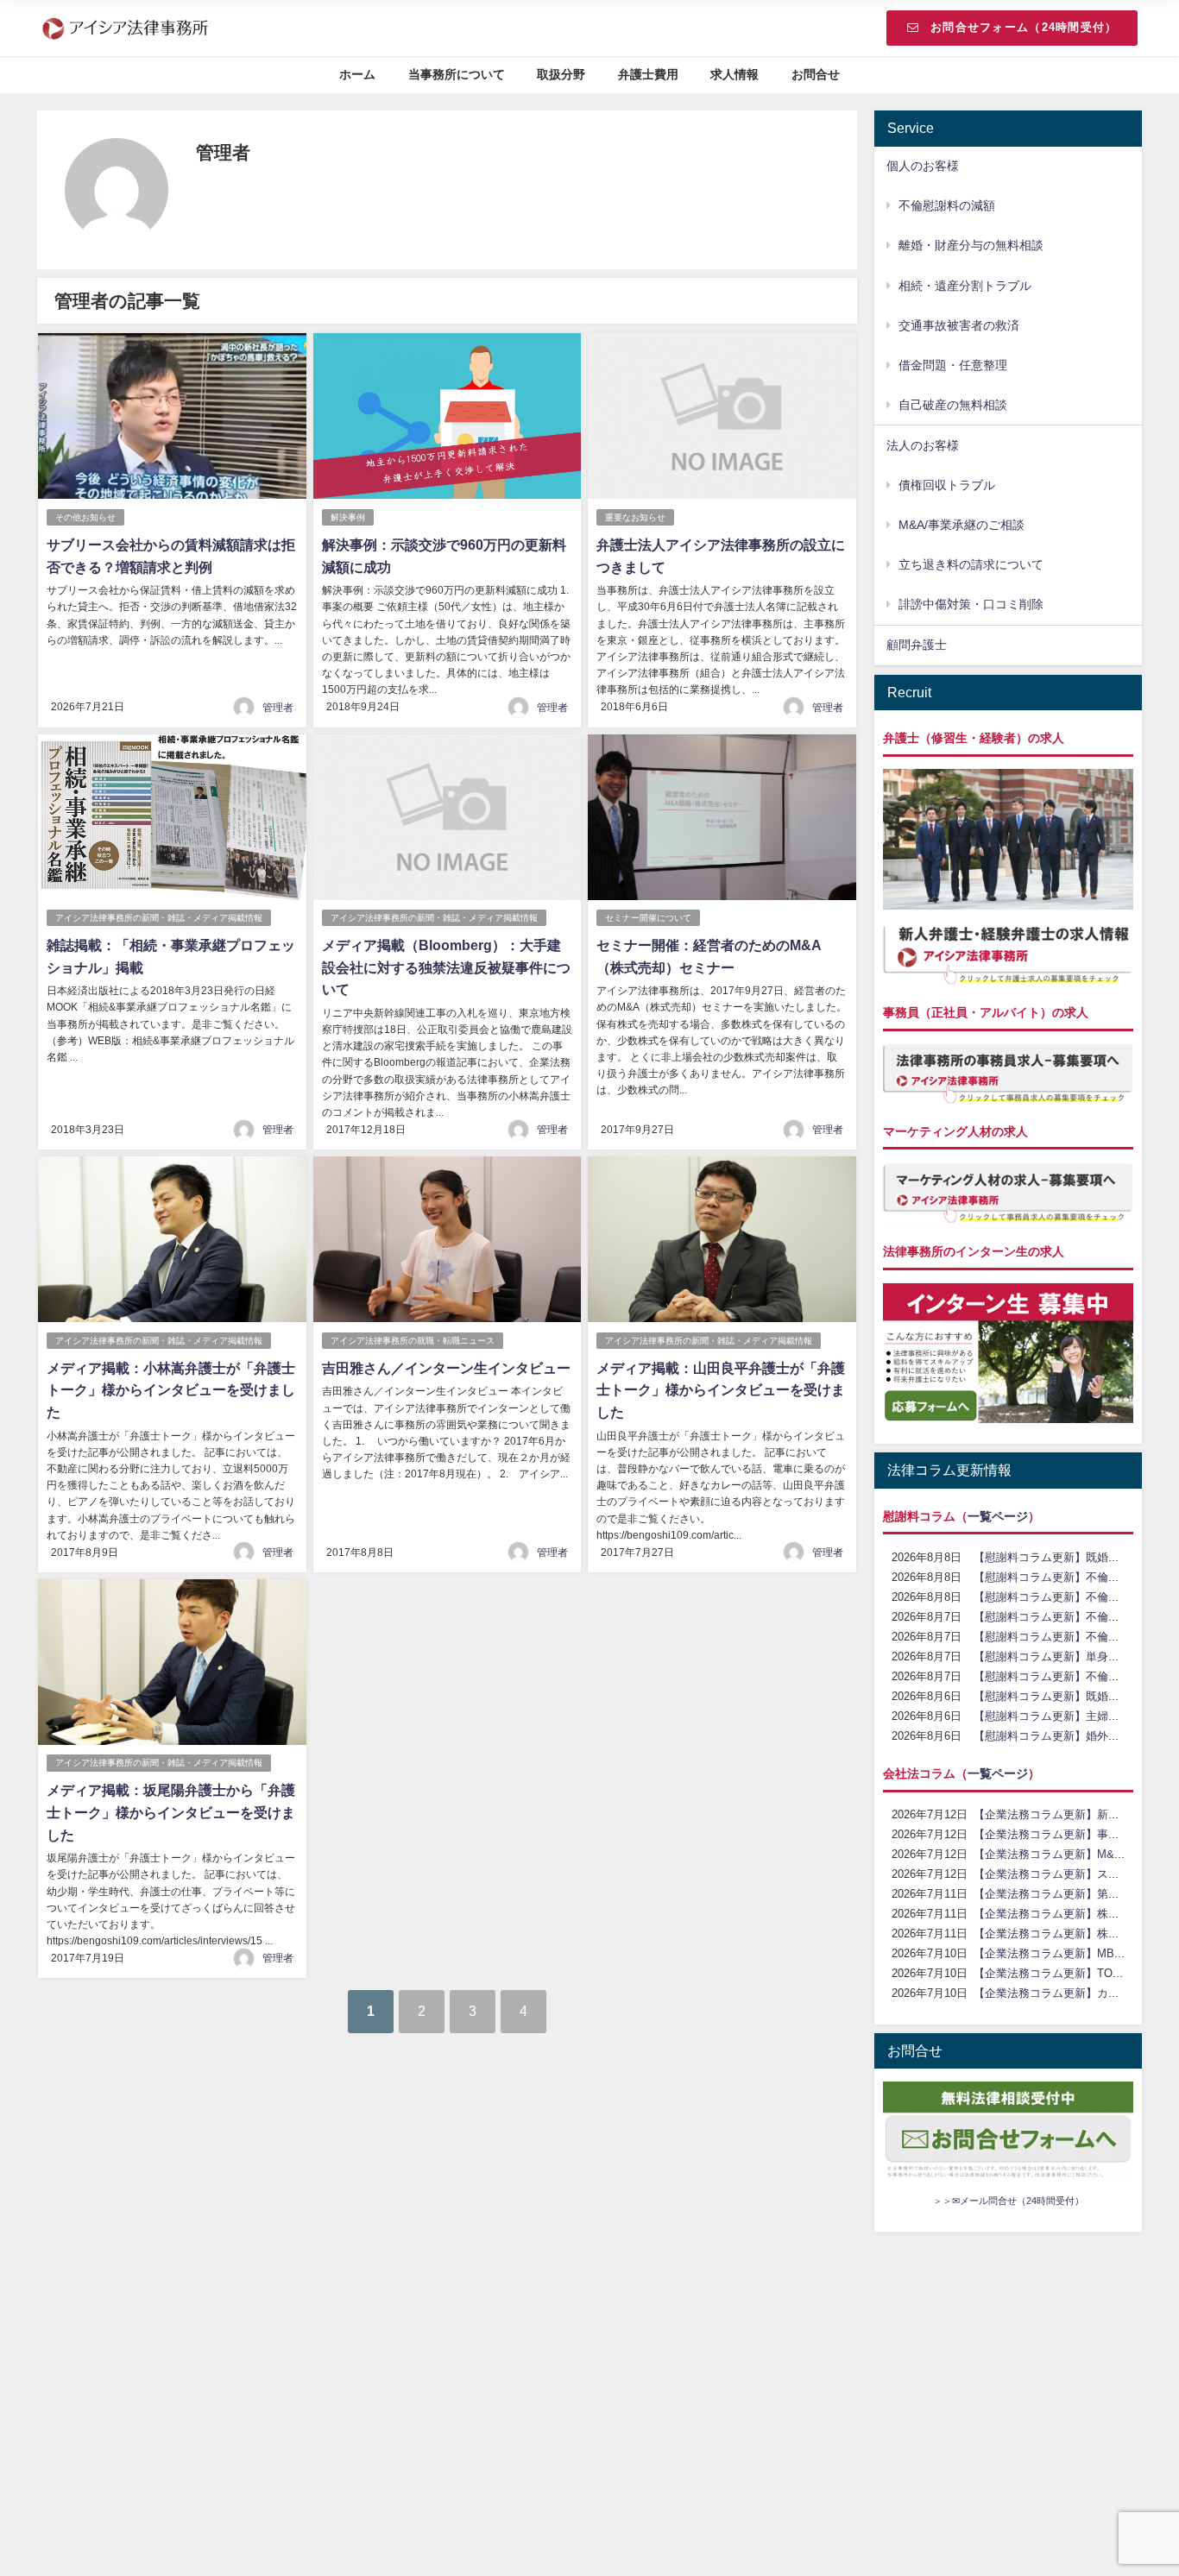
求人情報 (735, 74)
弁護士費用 (648, 74)
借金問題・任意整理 (953, 365)
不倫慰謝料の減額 (947, 205)
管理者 (278, 708)
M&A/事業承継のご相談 (961, 525)
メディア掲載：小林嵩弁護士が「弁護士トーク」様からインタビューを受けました (171, 1390)
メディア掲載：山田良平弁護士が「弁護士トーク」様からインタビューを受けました (721, 1390)
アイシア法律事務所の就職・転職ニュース (413, 1341)
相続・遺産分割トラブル (965, 286)
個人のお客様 (923, 166)
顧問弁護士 (917, 645)
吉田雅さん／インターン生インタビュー (446, 1368)
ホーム (357, 74)
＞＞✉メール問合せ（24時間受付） (1009, 2201)
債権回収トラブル (947, 485)
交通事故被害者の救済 (959, 325)
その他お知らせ (85, 517)
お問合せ (816, 74)
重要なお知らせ (635, 517)
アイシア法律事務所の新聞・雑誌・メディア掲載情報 (159, 918)
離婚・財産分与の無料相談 (971, 245)
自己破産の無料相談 (953, 405)
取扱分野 (561, 74)
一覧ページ (998, 1516)
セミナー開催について (648, 918)
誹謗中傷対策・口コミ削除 (971, 604)
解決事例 (348, 517)
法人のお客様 (923, 445)
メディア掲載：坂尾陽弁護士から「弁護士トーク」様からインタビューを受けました (171, 1812)
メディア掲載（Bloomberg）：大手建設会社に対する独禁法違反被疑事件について (446, 967)
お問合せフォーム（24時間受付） (1024, 27)
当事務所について (457, 74)
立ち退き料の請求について (971, 564)
